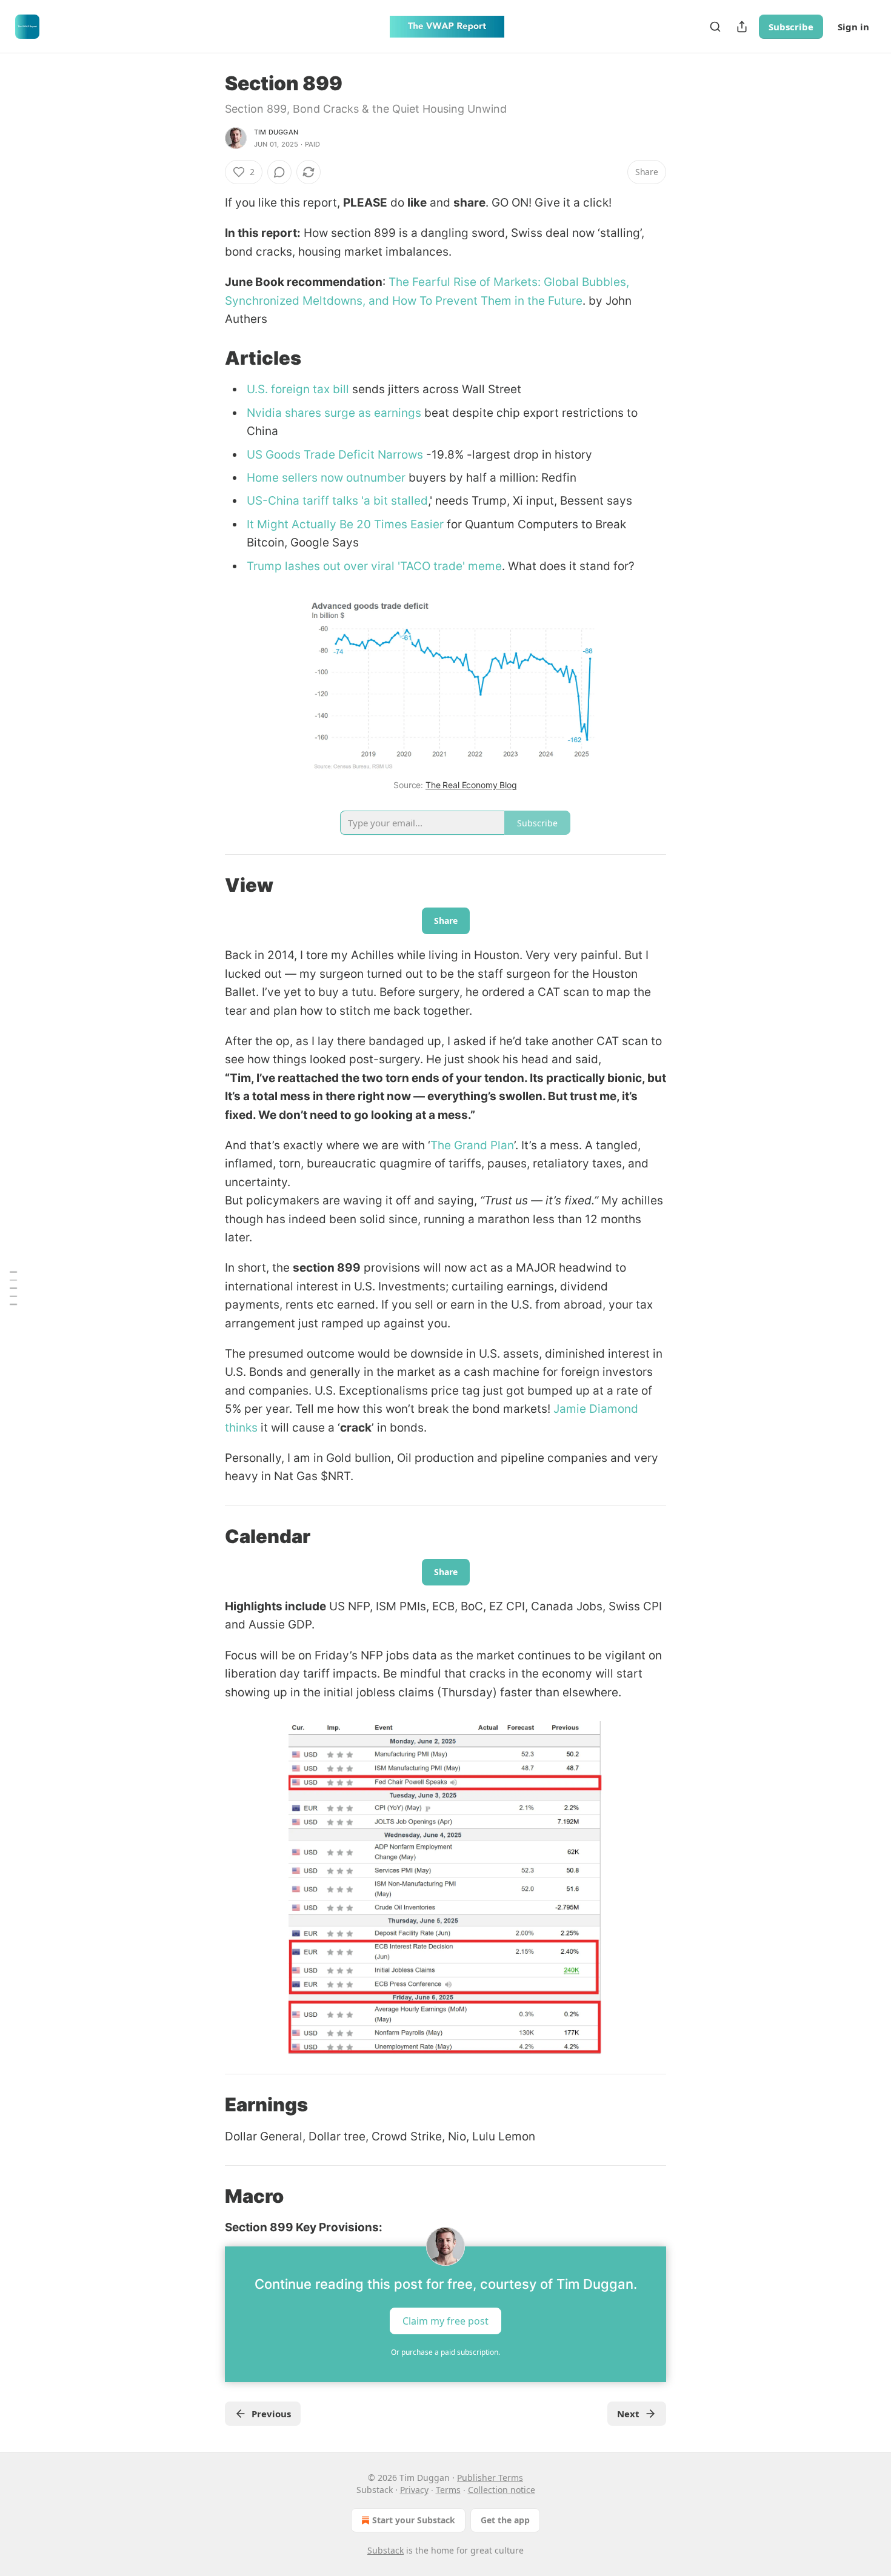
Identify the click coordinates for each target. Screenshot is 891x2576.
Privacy (414, 2490)
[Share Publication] (742, 27)
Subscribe (791, 27)
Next (628, 2414)
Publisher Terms (490, 2478)
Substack (385, 2550)
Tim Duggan (276, 132)
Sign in (853, 27)
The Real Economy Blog (471, 785)
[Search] (715, 27)
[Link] (208, 358)
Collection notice (502, 2490)
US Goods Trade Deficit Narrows (335, 455)
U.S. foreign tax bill (298, 389)
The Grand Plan (472, 1145)
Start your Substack (414, 2520)
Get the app (505, 2520)
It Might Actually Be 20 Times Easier (345, 524)
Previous (271, 2414)
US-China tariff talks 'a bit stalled (337, 501)
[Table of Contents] (13, 1288)
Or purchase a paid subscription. (446, 2352)
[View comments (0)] (279, 172)
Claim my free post (446, 2321)
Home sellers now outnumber (326, 478)
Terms (448, 2490)
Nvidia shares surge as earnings (334, 413)
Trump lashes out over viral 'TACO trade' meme (374, 566)
